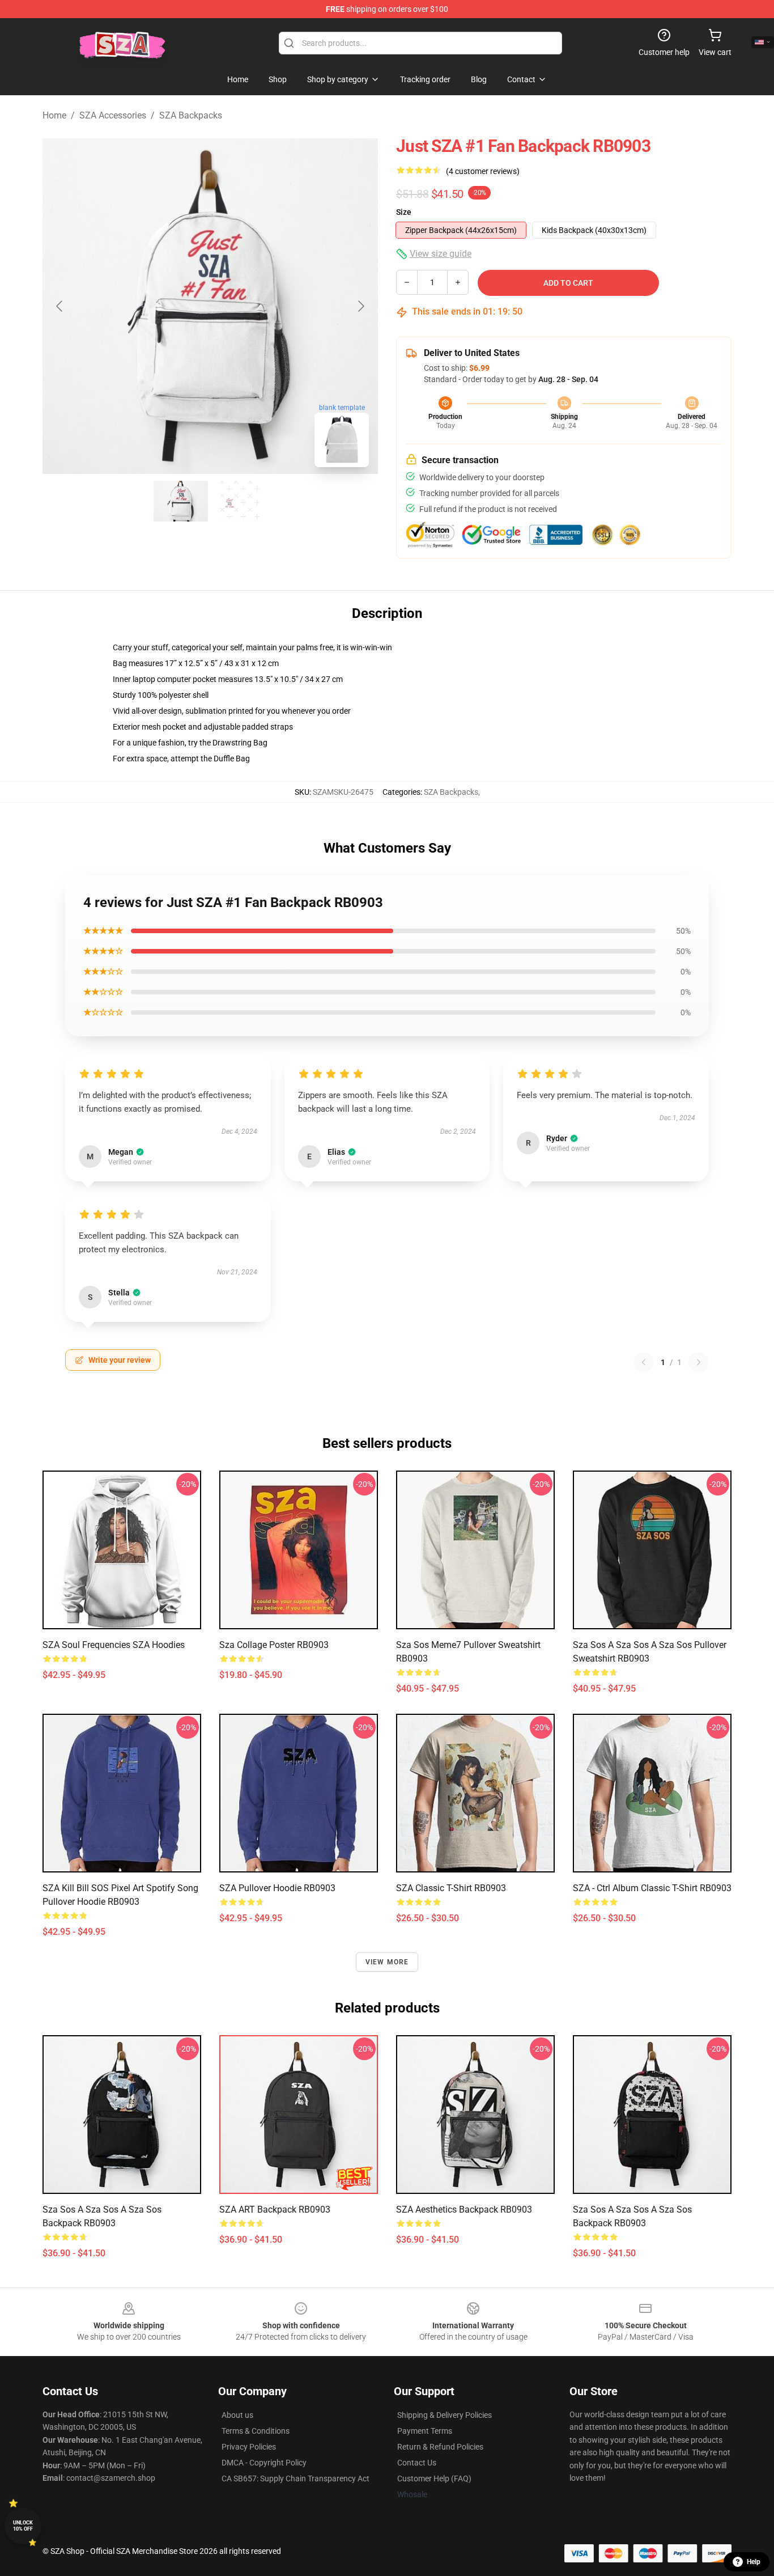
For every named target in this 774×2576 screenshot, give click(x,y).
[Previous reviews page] (644, 1362)
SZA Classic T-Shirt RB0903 (451, 1888)
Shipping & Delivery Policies (445, 2415)
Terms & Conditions (256, 2431)
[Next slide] (360, 306)
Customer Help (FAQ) (434, 2478)
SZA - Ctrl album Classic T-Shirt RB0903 (652, 1888)
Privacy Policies (249, 2447)
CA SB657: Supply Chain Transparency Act (295, 2478)
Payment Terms (425, 2431)
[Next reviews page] (699, 1362)
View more (387, 1962)
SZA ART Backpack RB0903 (275, 2209)
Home (54, 115)
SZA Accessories (113, 115)
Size (404, 212)
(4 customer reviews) (483, 171)
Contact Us (417, 2463)
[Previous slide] (60, 306)
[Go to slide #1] (181, 501)
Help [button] (754, 2562)
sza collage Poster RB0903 (274, 1645)
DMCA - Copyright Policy (264, 2463)
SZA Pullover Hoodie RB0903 (277, 1888)
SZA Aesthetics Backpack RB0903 (464, 2209)
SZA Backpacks (191, 115)
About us (237, 2415)
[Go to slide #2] (240, 501)
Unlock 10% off (23, 2526)
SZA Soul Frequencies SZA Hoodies (114, 1645)
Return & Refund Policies (440, 2447)
